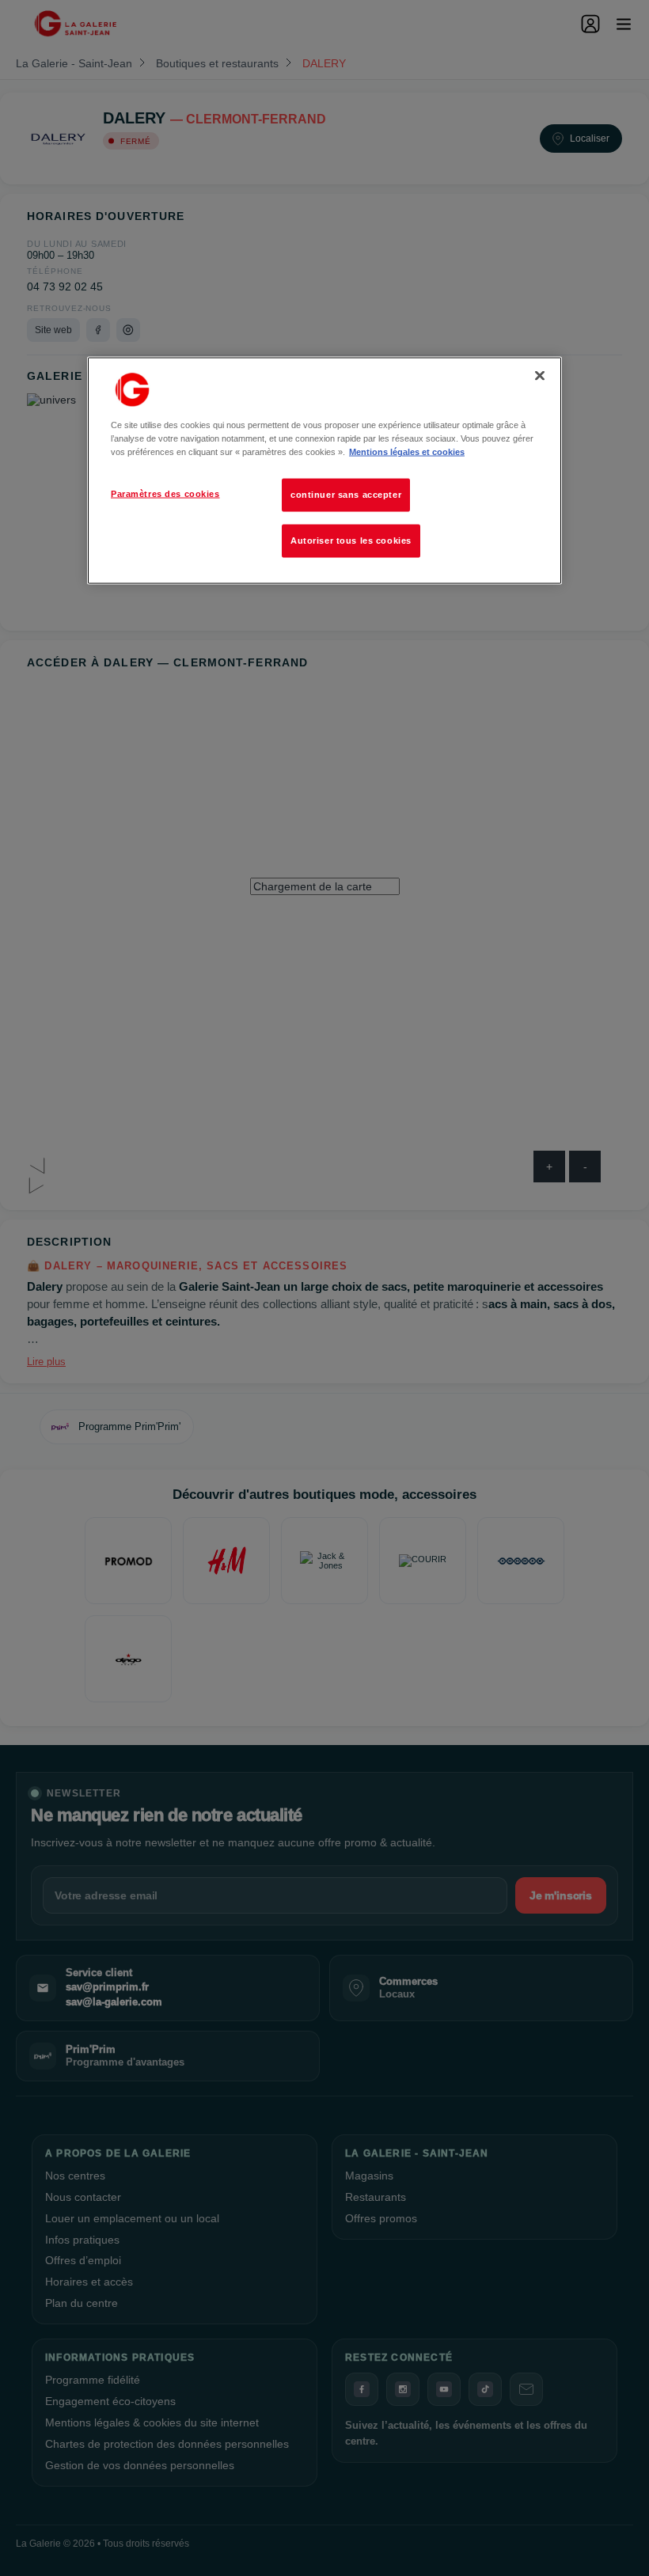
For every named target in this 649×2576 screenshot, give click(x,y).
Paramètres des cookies (165, 494)
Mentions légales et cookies (407, 452)
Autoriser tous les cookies (351, 541)
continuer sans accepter (346, 495)
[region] (324, 471)
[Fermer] (540, 376)
